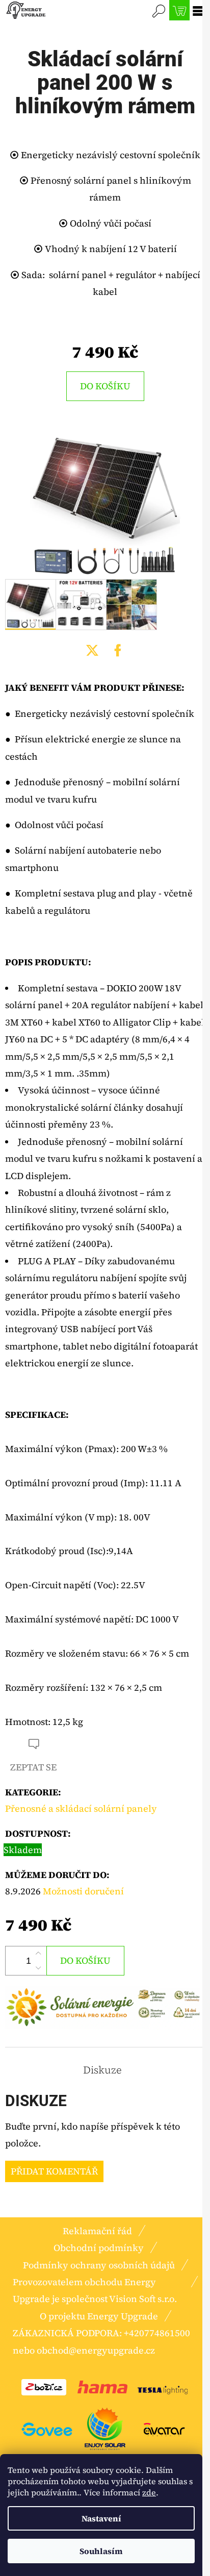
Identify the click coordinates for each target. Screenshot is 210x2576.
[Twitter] (92, 651)
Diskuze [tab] (102, 2070)
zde (149, 2492)
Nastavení (101, 2518)
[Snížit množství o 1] (38, 1968)
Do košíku (105, 386)
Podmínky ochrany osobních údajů (99, 2265)
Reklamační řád (97, 2231)
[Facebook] (118, 651)
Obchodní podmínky (99, 2248)
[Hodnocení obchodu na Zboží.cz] (44, 2386)
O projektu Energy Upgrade (99, 2316)
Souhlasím (101, 2551)
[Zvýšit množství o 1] (38, 1954)
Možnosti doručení (83, 1891)
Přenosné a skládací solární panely (81, 1808)
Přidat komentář (54, 2171)
